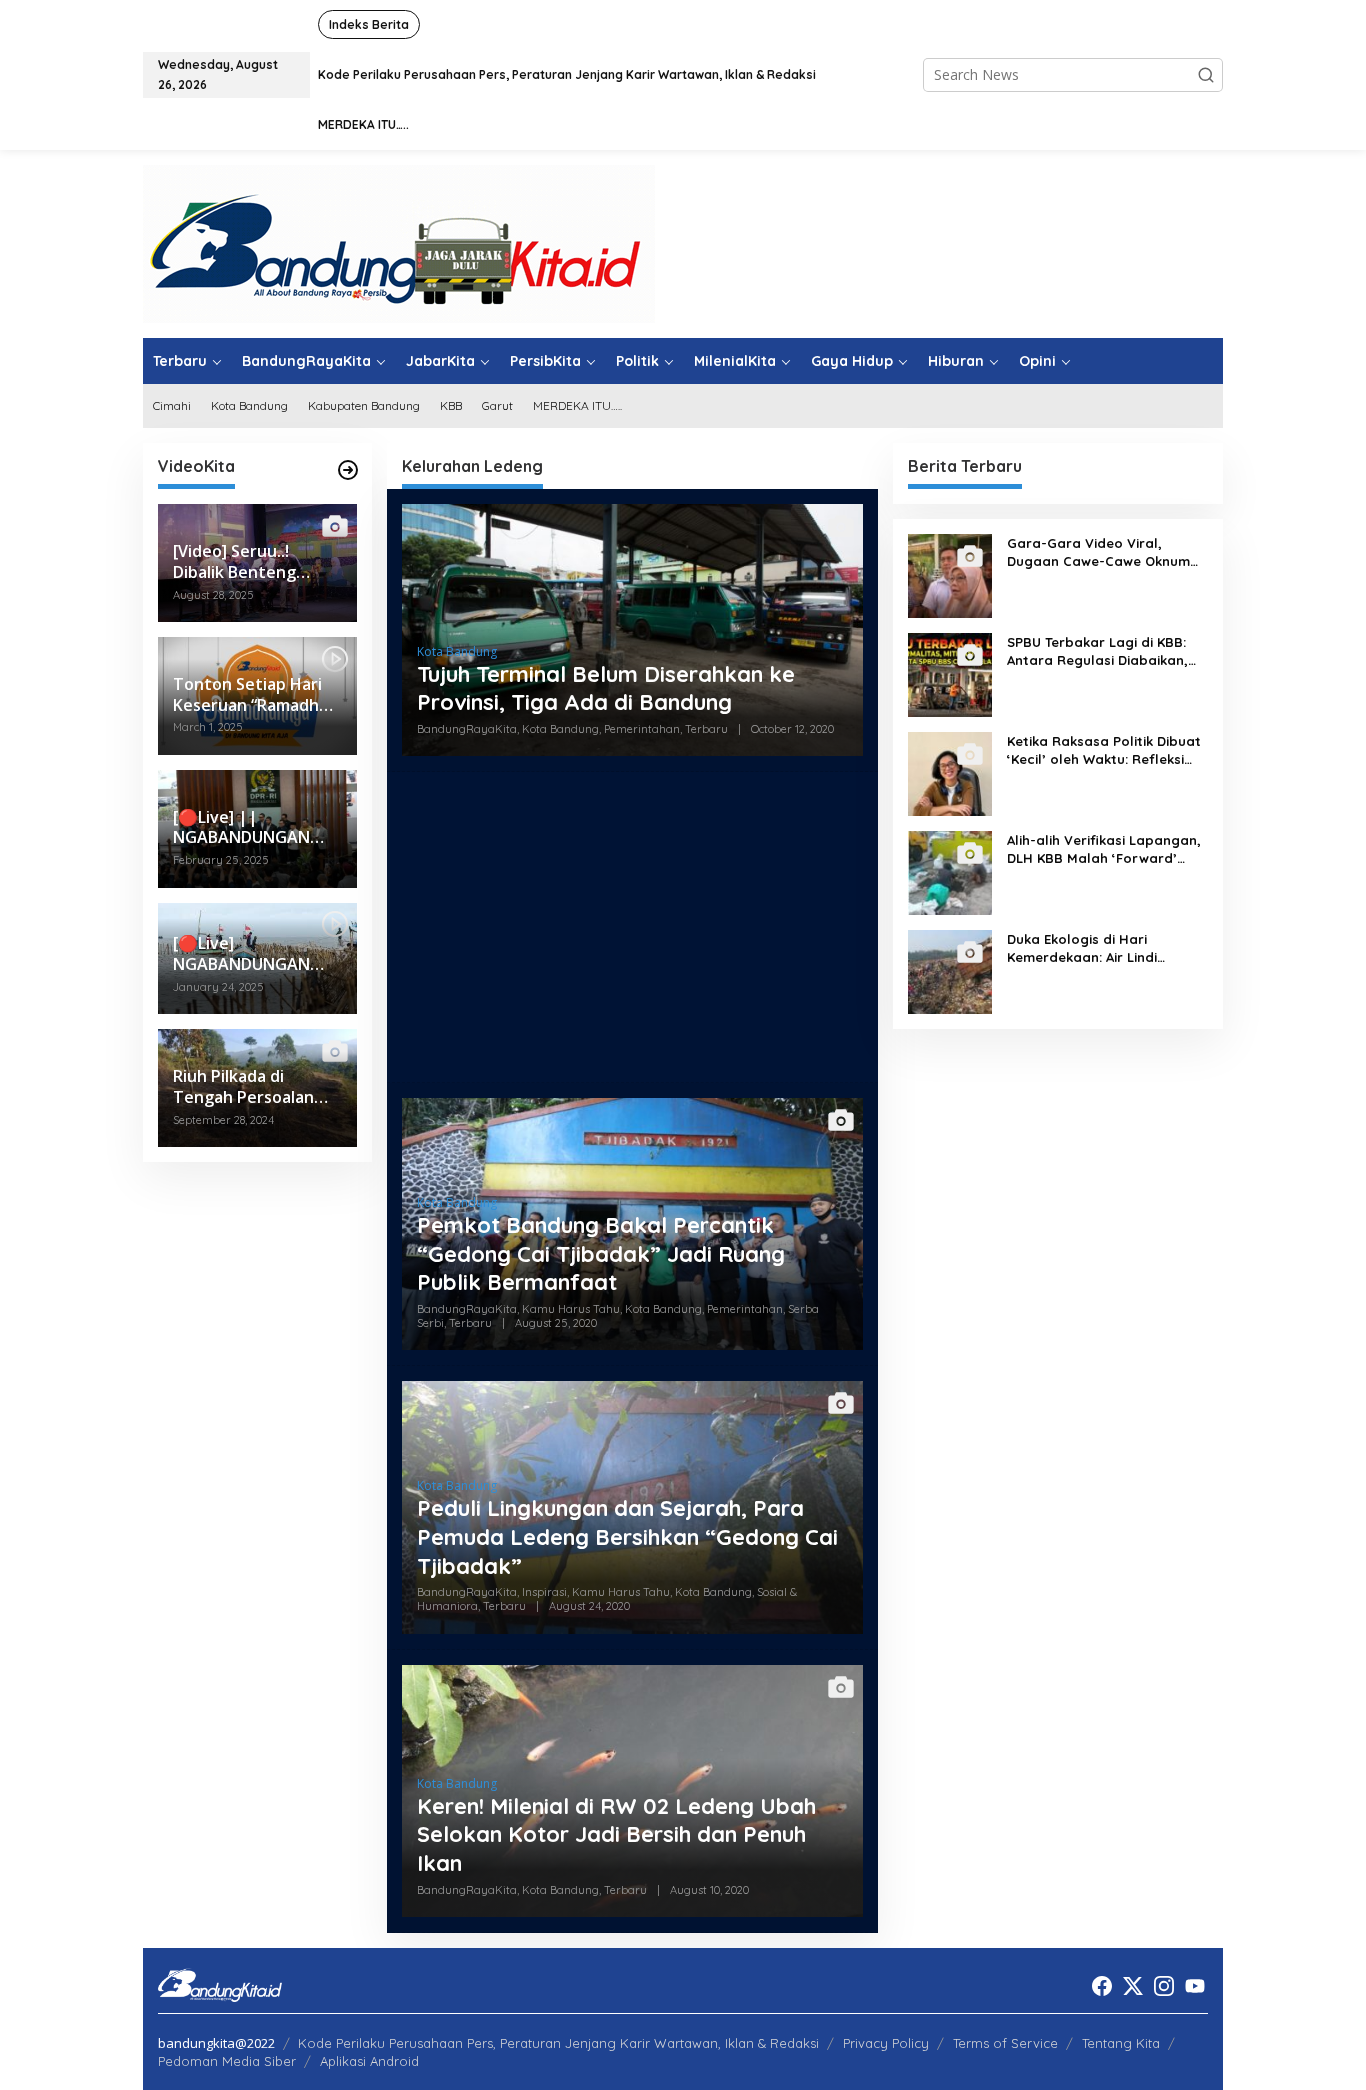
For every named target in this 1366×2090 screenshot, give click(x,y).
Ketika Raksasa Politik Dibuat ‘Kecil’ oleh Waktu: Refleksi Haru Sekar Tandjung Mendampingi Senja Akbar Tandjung (1104, 750)
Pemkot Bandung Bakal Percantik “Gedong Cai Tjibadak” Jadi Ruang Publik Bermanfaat (601, 1253)
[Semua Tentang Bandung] (399, 242)
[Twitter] (1133, 1986)
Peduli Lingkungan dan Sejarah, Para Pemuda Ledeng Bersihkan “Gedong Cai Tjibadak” (627, 1536)
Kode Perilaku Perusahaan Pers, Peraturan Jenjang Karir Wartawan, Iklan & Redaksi (558, 2043)
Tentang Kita (1121, 2043)
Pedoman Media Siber (227, 2061)
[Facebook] (1102, 1986)
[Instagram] (1164, 1986)
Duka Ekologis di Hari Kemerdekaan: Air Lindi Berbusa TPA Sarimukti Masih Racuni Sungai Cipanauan (1102, 948)
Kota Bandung (457, 651)
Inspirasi (544, 1592)
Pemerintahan (642, 729)
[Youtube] (1195, 1986)
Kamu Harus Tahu (571, 1309)
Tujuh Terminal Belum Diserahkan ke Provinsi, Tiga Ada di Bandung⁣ (606, 688)
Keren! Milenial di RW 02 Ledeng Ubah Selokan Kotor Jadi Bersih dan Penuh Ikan (616, 1834)
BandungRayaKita (467, 729)
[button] (1206, 75)
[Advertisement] (632, 927)
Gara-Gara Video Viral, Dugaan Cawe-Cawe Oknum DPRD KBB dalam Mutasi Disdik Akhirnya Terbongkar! (1098, 552)
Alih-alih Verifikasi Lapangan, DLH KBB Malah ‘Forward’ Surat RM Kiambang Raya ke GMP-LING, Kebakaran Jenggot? (1104, 849)
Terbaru (706, 729)
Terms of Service (1005, 2043)
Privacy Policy (886, 2043)
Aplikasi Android (369, 2061)
